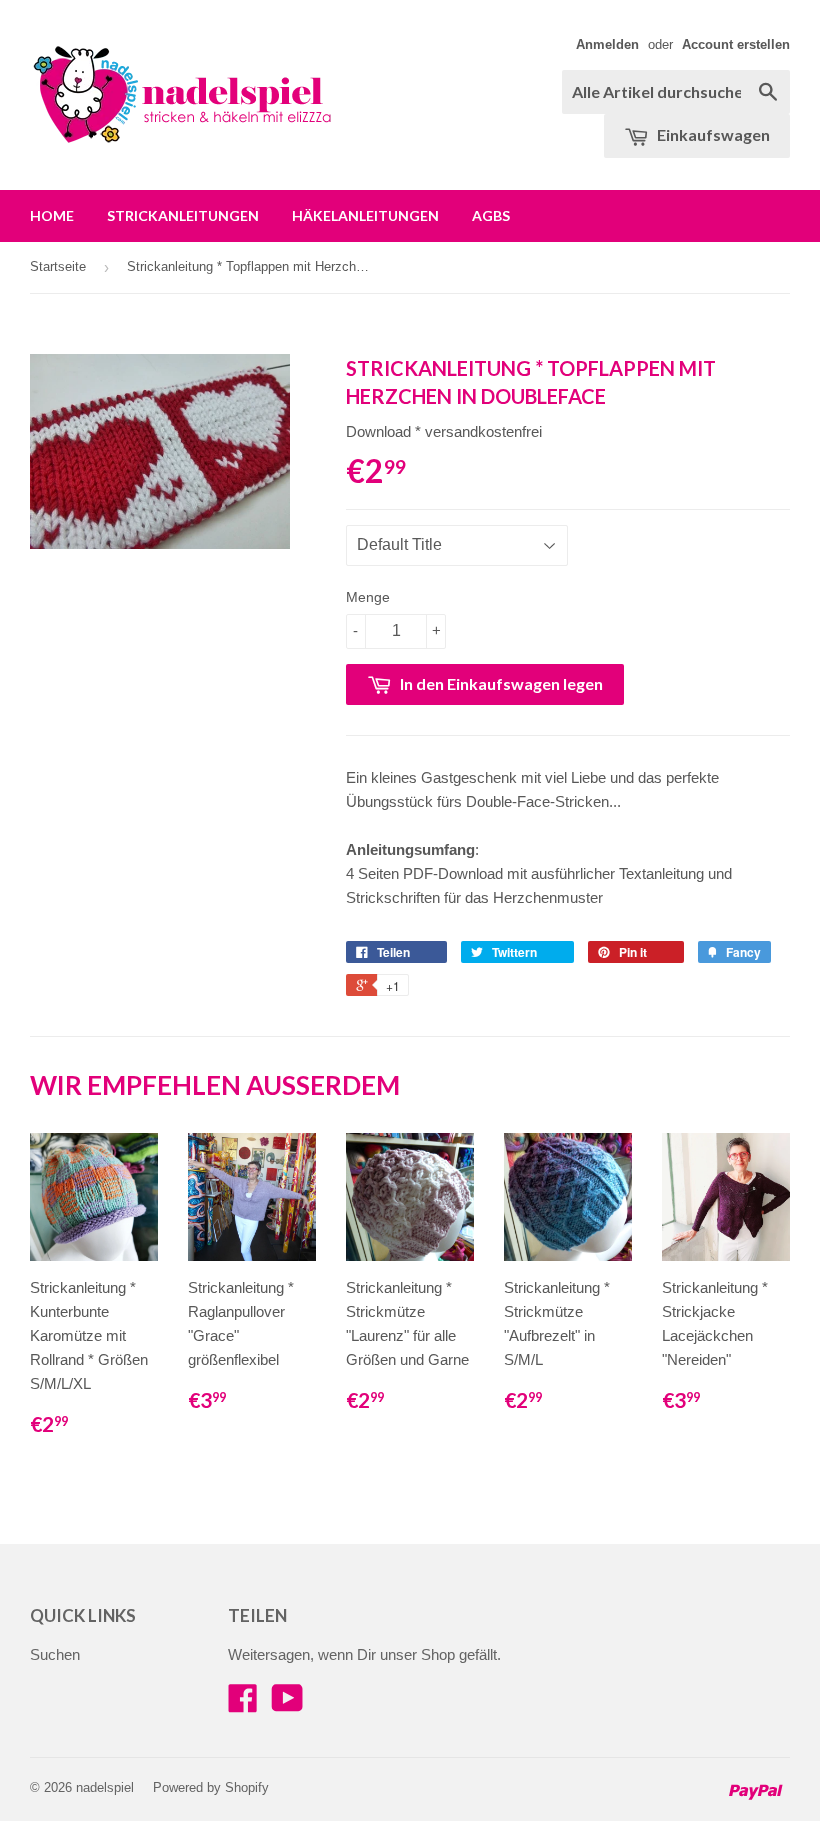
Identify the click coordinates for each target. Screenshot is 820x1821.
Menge (368, 597)
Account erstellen (736, 44)
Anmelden (607, 44)
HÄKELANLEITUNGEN (365, 215)
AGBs (491, 215)
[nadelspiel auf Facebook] (243, 1704)
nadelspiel (105, 1787)
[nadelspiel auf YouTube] (287, 1704)
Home (52, 215)
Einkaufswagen (712, 134)
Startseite (58, 266)
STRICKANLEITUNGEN (183, 215)
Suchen (55, 1654)
